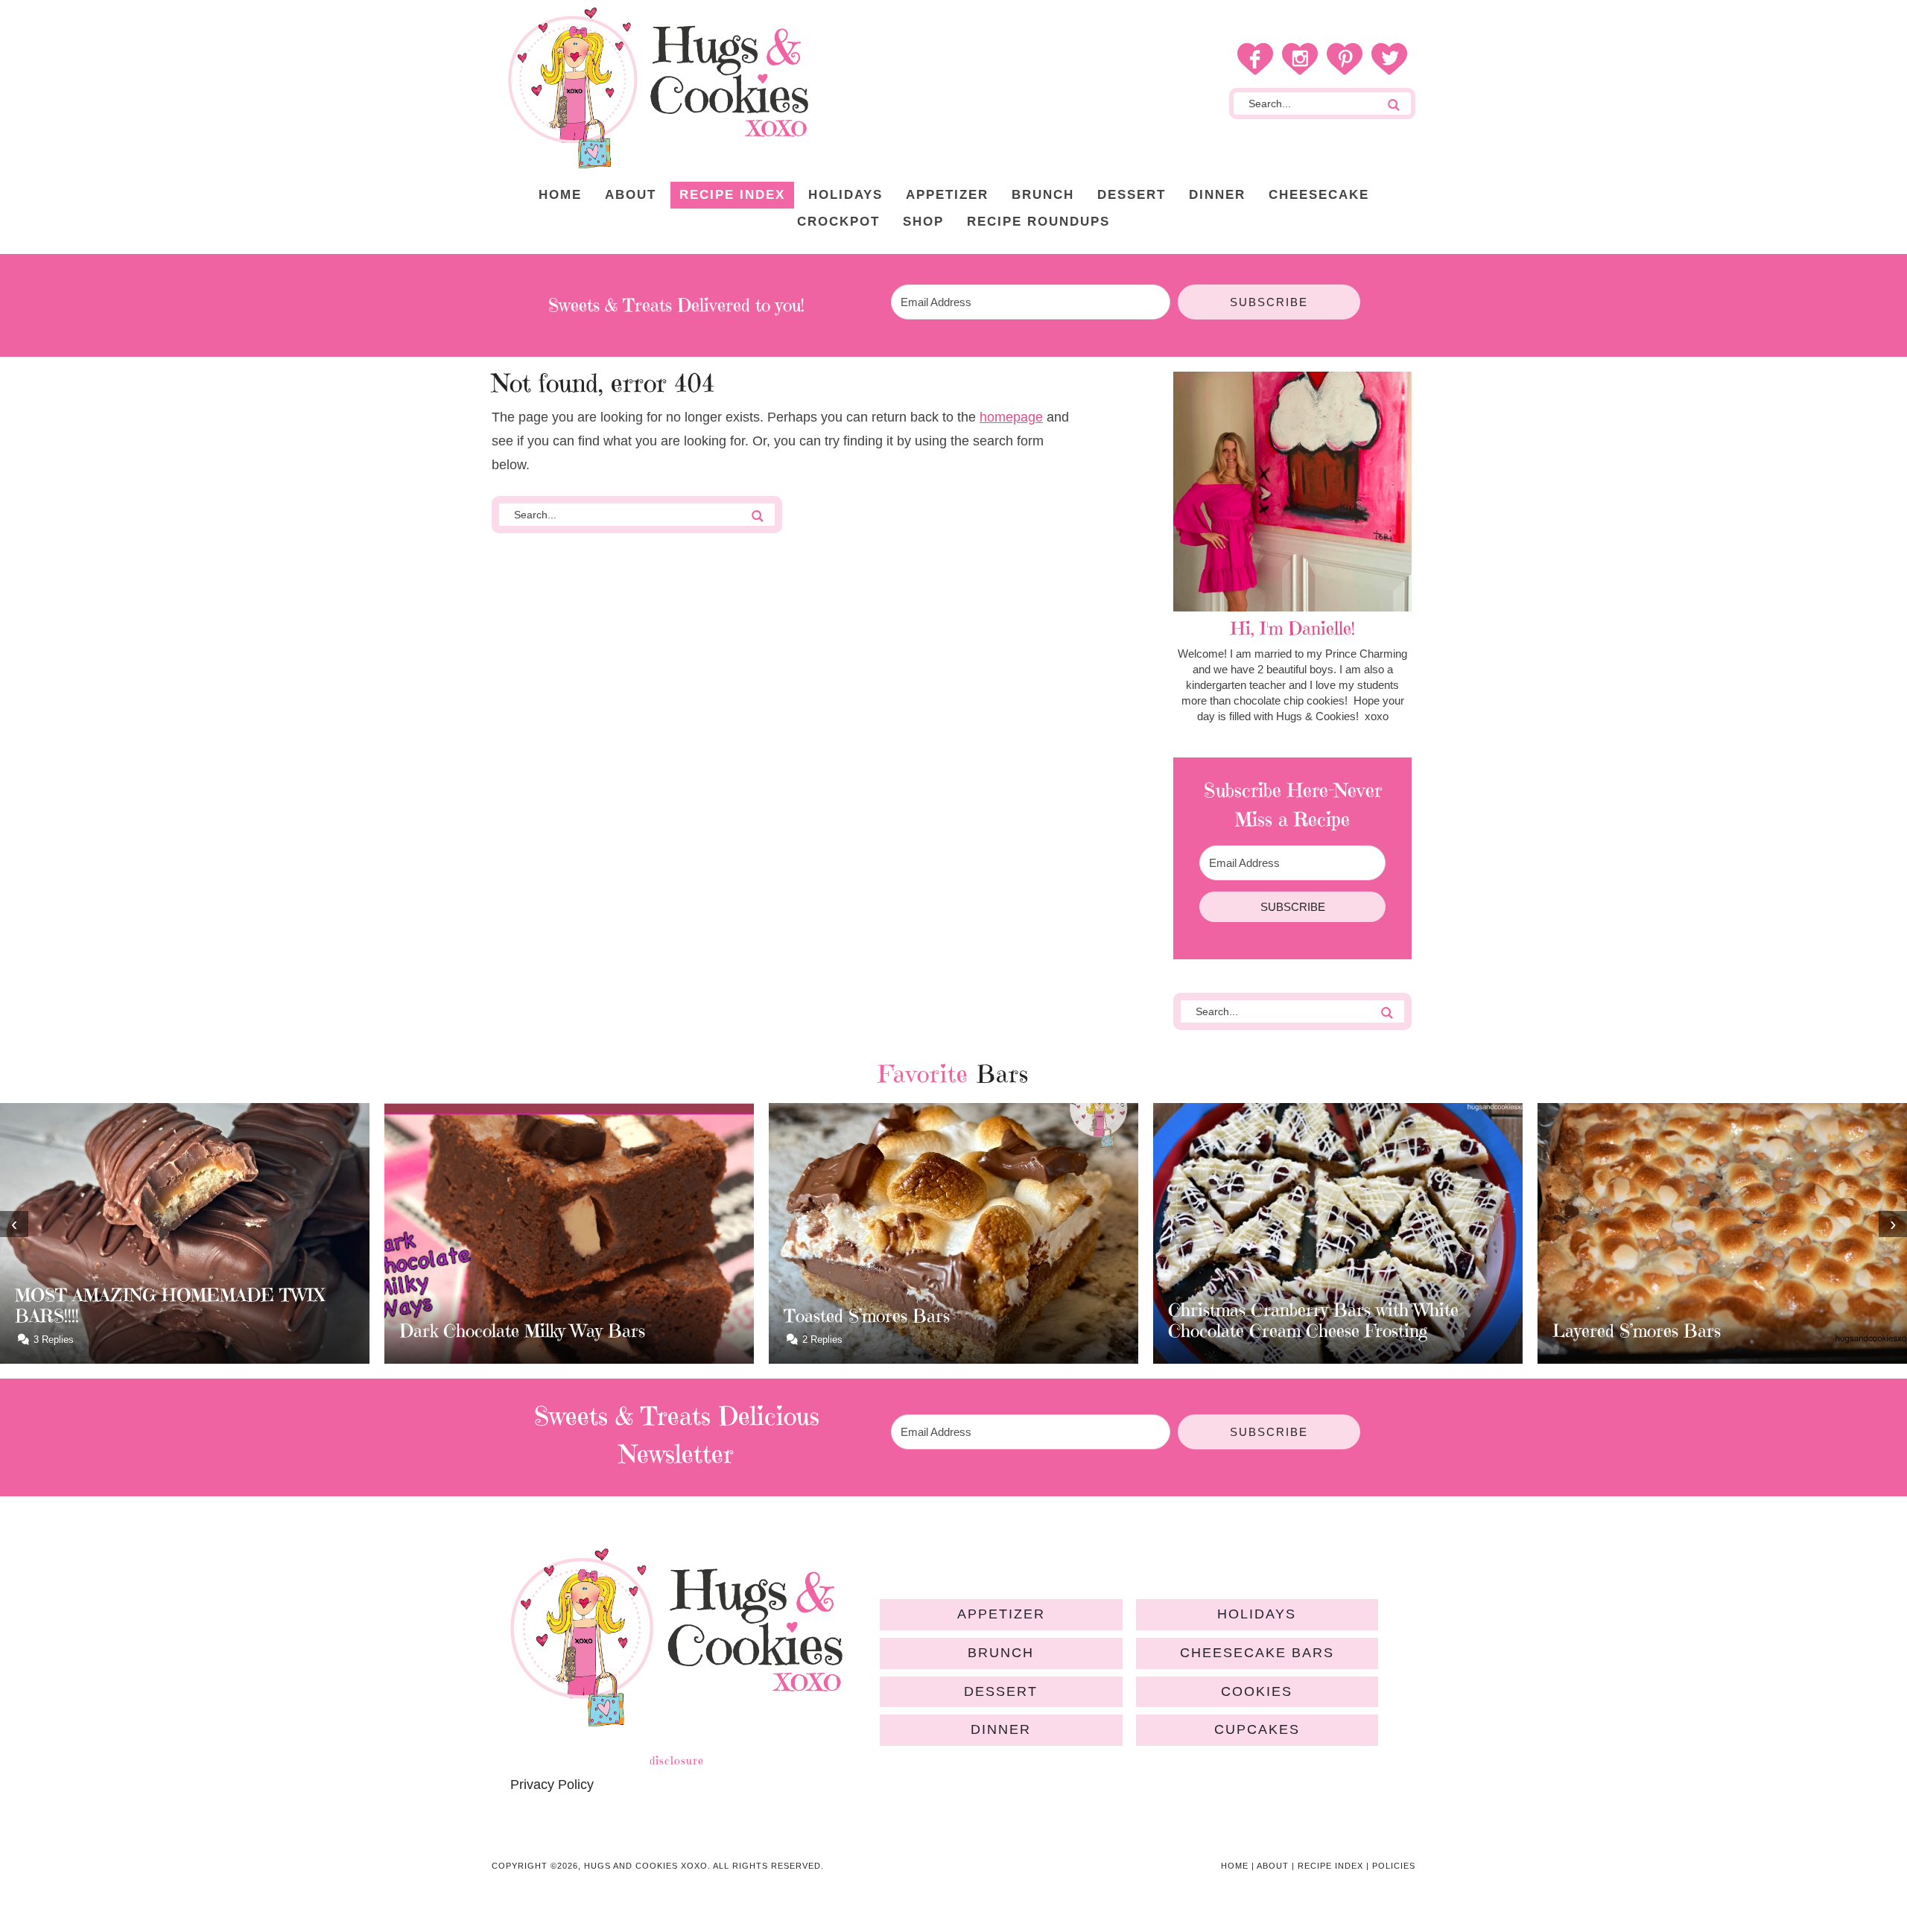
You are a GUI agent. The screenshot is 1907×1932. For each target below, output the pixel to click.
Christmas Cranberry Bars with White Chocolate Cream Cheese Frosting (929, 1321)
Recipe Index (1330, 1866)
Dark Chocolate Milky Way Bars (138, 1331)
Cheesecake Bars (1257, 1653)
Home (1235, 1866)
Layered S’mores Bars (1252, 1331)
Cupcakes (1257, 1729)
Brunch (1001, 1653)
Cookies (1257, 1691)
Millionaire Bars (1615, 1331)
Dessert (1001, 1691)
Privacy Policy (552, 1785)
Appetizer (1001, 1614)
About (1273, 1866)
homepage (1011, 417)
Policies (1394, 1866)
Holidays (1257, 1614)
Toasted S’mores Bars (482, 1316)
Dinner (1001, 1729)
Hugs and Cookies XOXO (658, 88)
